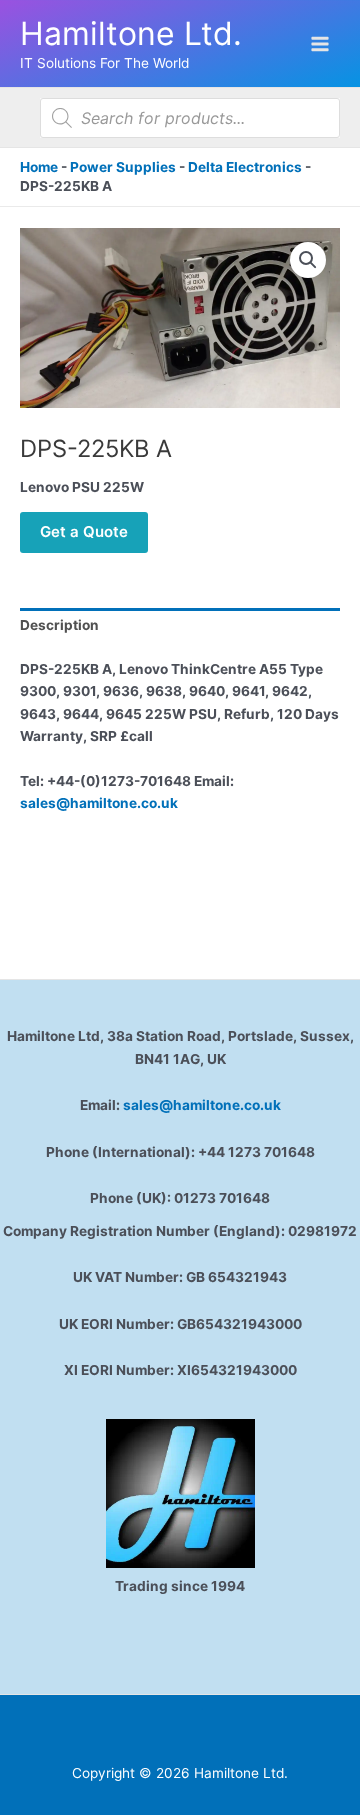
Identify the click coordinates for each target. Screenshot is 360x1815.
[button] (308, 260)
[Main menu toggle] (320, 43)
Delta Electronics (245, 167)
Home (39, 167)
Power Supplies (123, 167)
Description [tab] (59, 625)
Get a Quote (84, 531)
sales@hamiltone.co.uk (99, 803)
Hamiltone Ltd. (131, 33)
